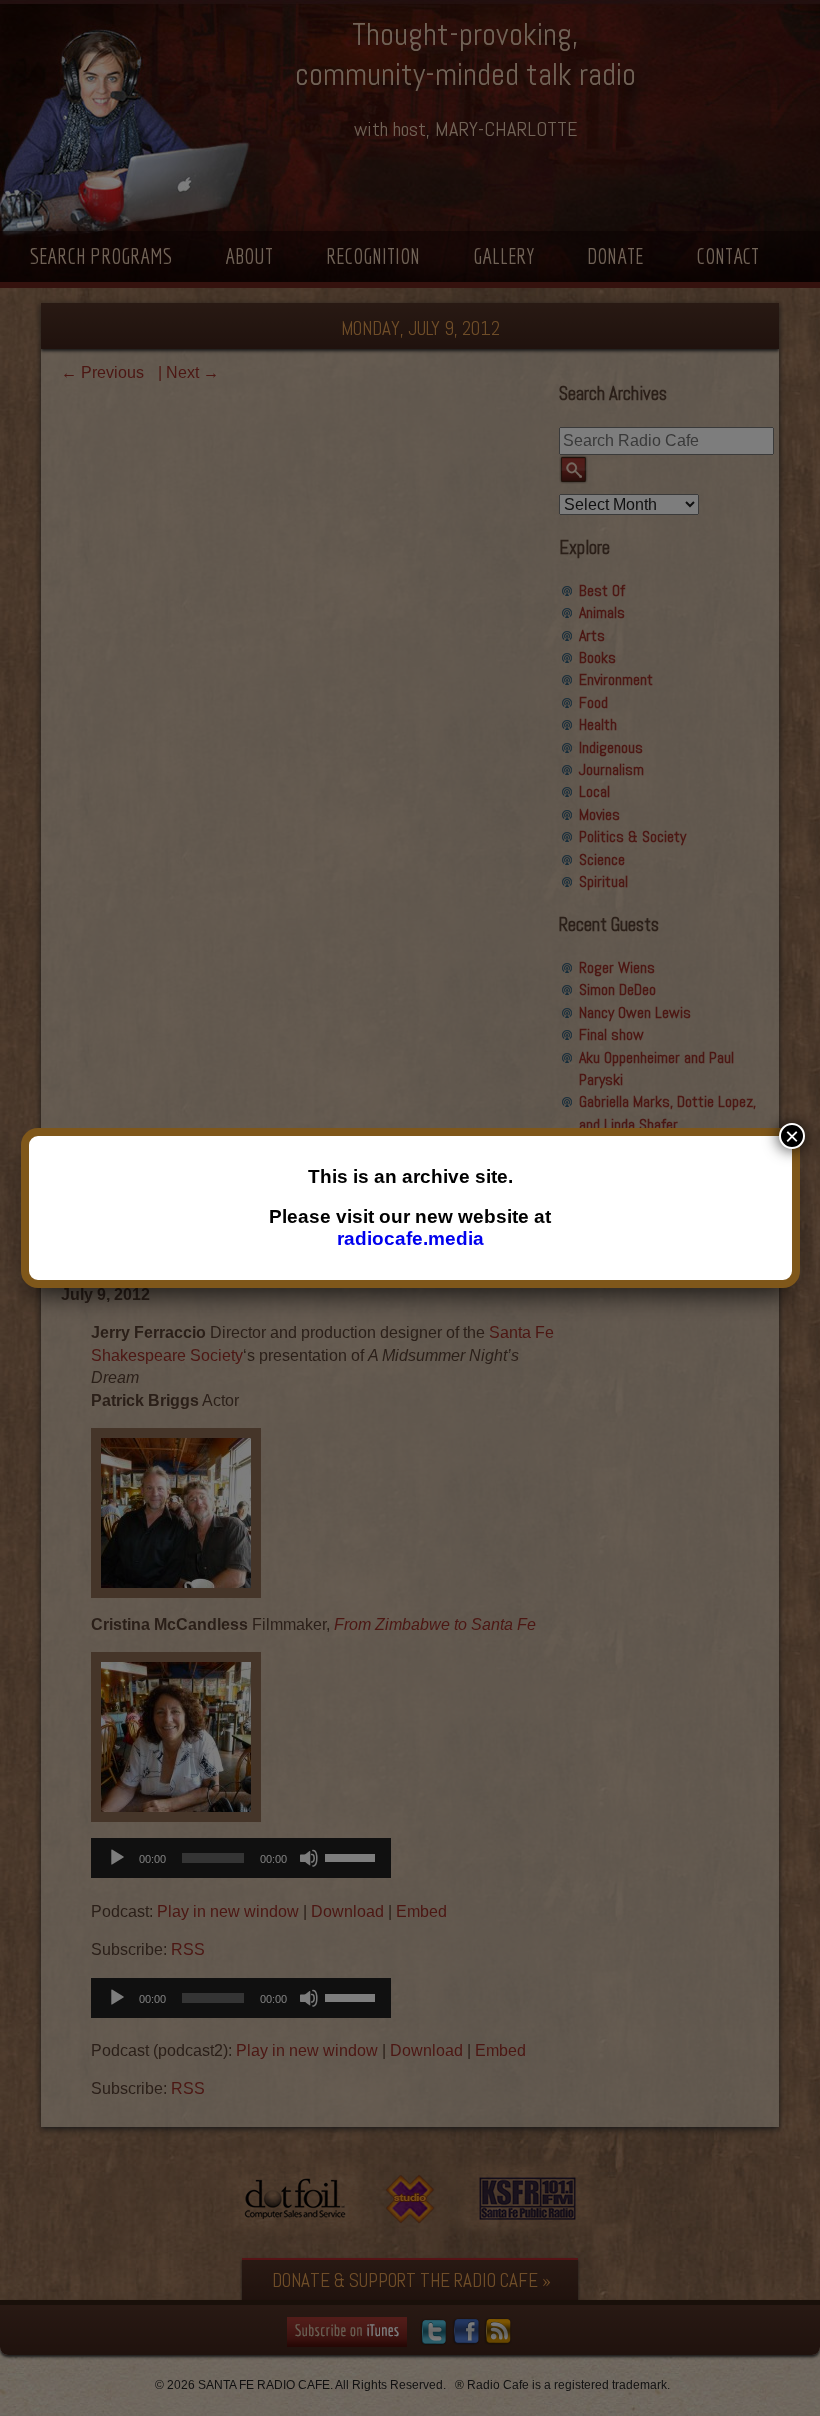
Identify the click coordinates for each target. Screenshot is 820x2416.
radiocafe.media (410, 1238)
